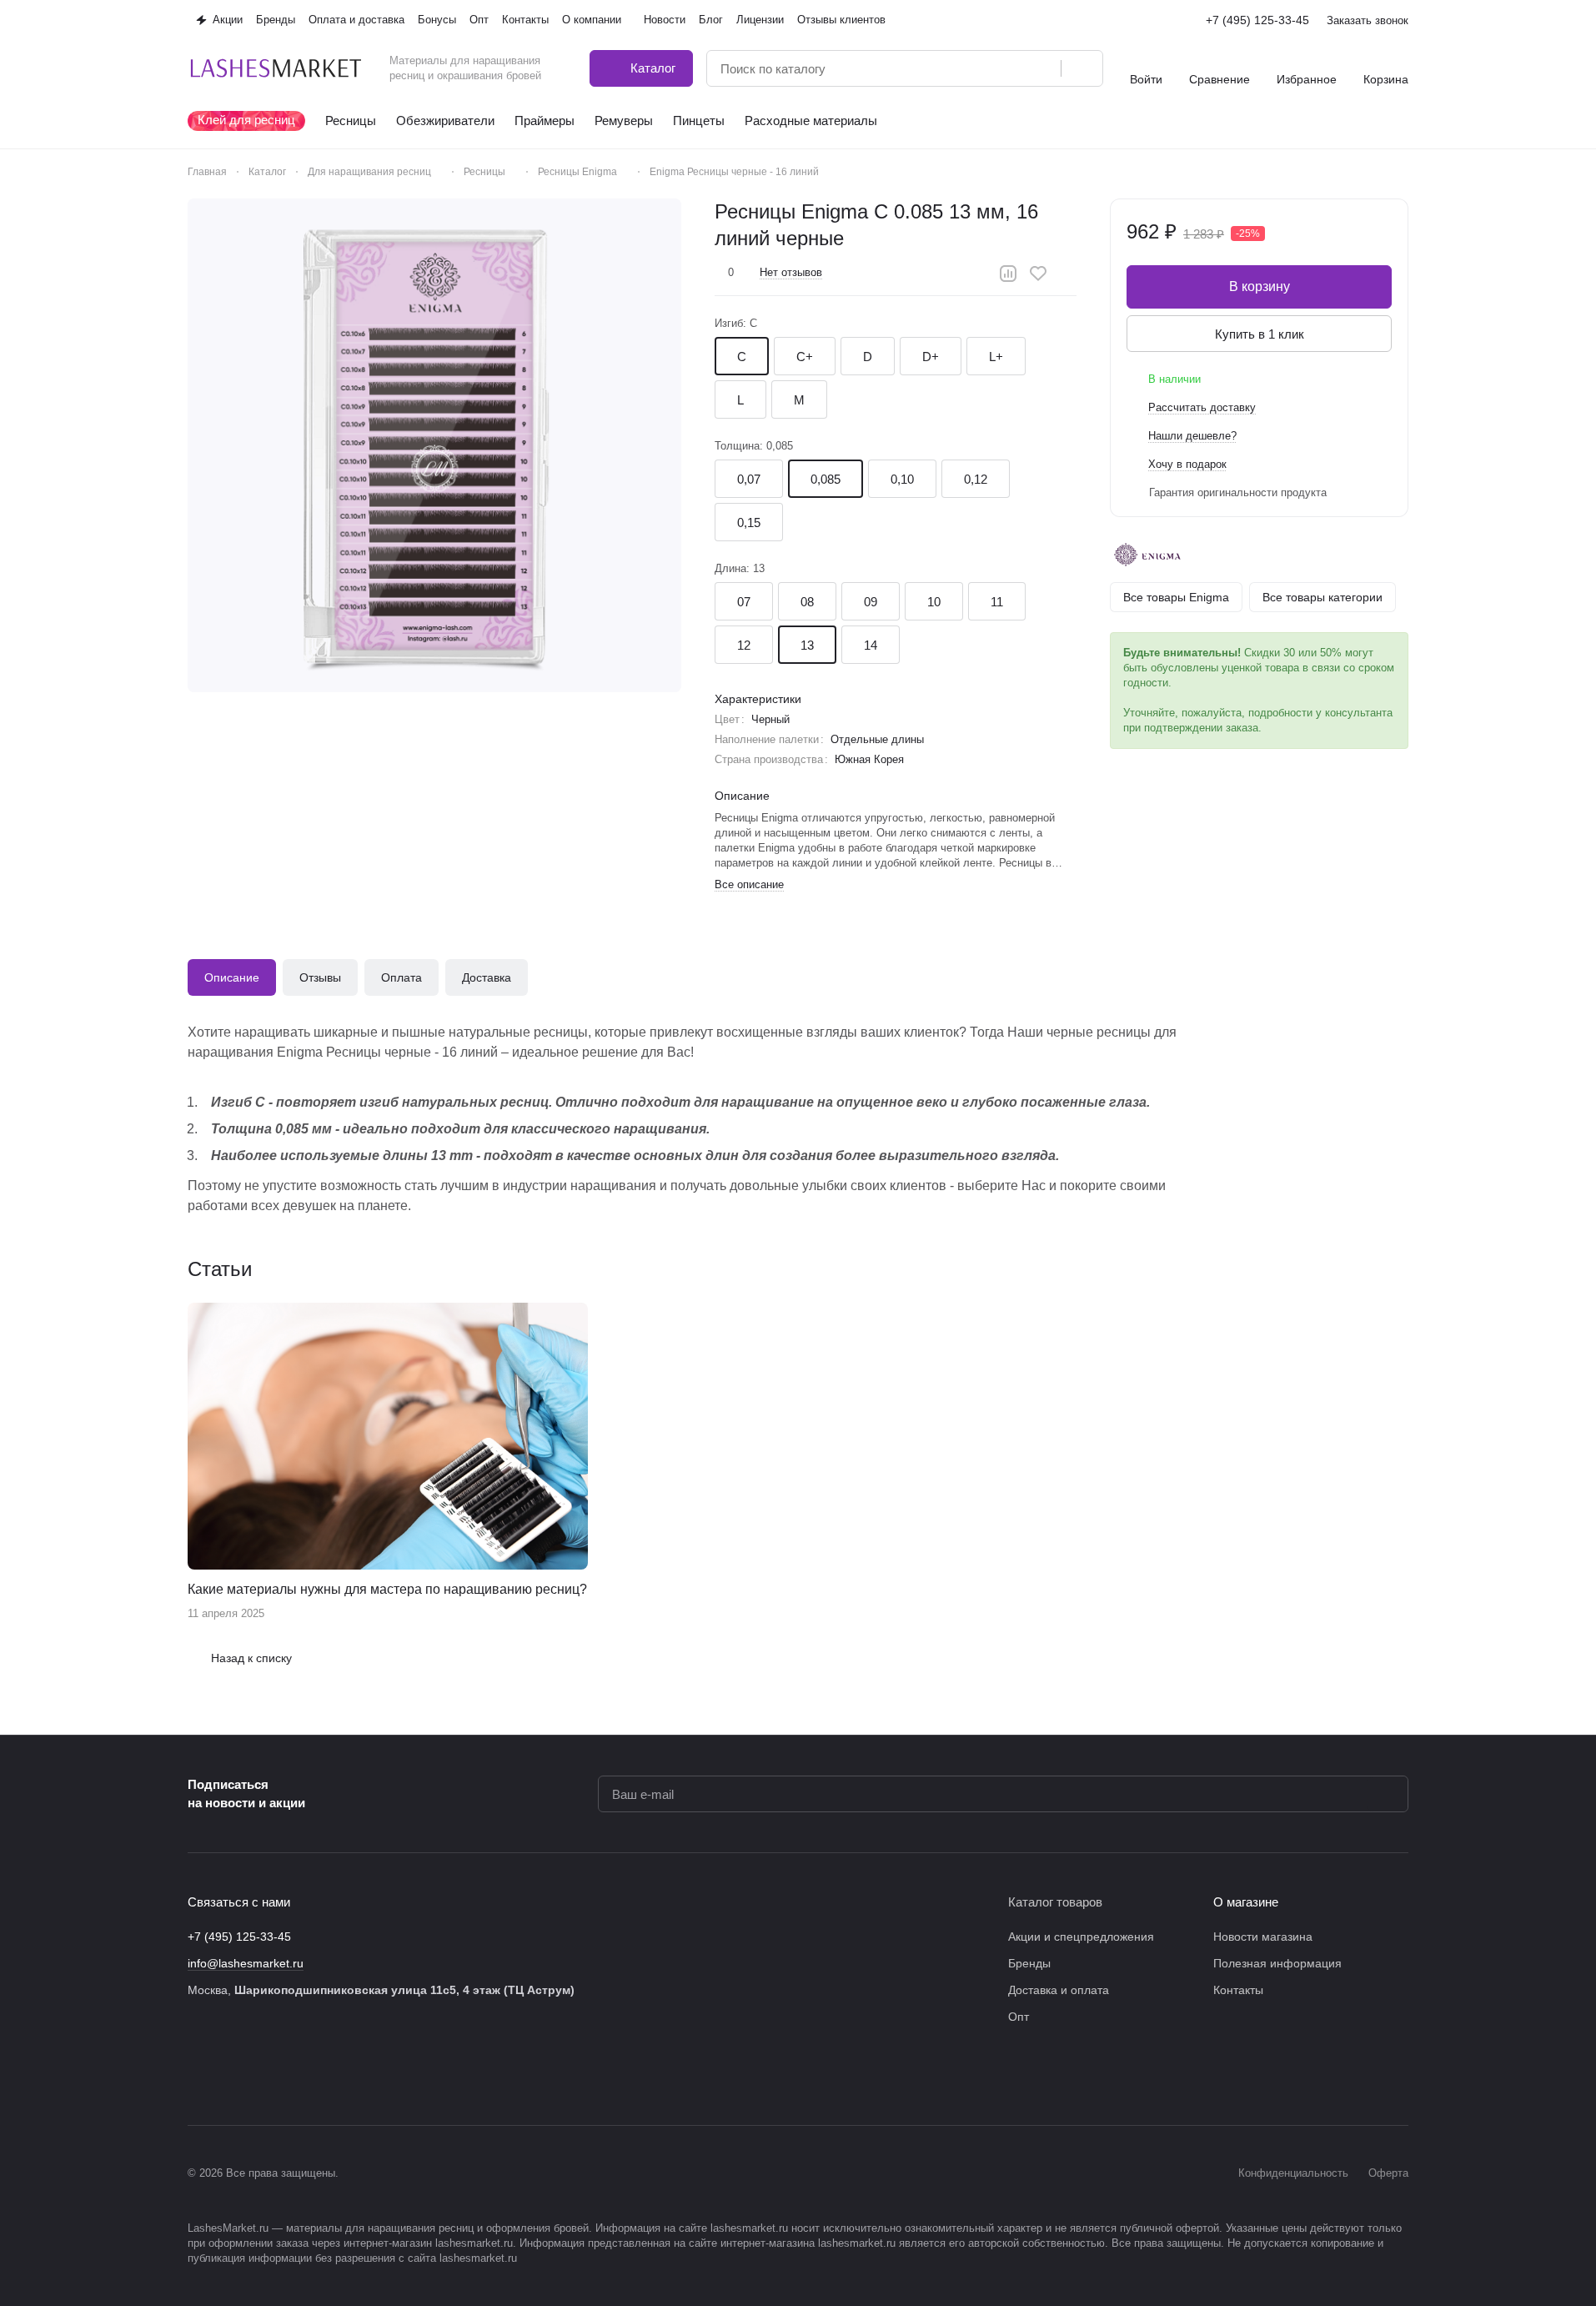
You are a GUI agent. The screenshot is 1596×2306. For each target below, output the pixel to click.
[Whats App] (331, 2075)
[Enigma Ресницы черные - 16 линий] (434, 445)
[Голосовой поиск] (1042, 68)
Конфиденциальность (1293, 2173)
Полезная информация (1277, 1963)
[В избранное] (1038, 274)
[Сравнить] (1008, 274)
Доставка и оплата (1059, 1990)
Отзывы (320, 977)
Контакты (1238, 1990)
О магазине (1246, 1902)
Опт (1019, 2017)
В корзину (1260, 286)
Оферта (1388, 2173)
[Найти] (1082, 68)
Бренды (1029, 1963)
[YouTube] (298, 2075)
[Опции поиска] (1006, 68)
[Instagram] (231, 2075)
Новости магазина (1263, 1937)
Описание (232, 977)
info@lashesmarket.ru (246, 1963)
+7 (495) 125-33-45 (1257, 20)
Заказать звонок (1368, 20)
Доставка (487, 977)
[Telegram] (264, 2075)
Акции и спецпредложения (1081, 1937)
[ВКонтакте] (198, 2075)
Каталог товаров (1055, 1902)
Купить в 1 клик (1260, 334)
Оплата (402, 977)
